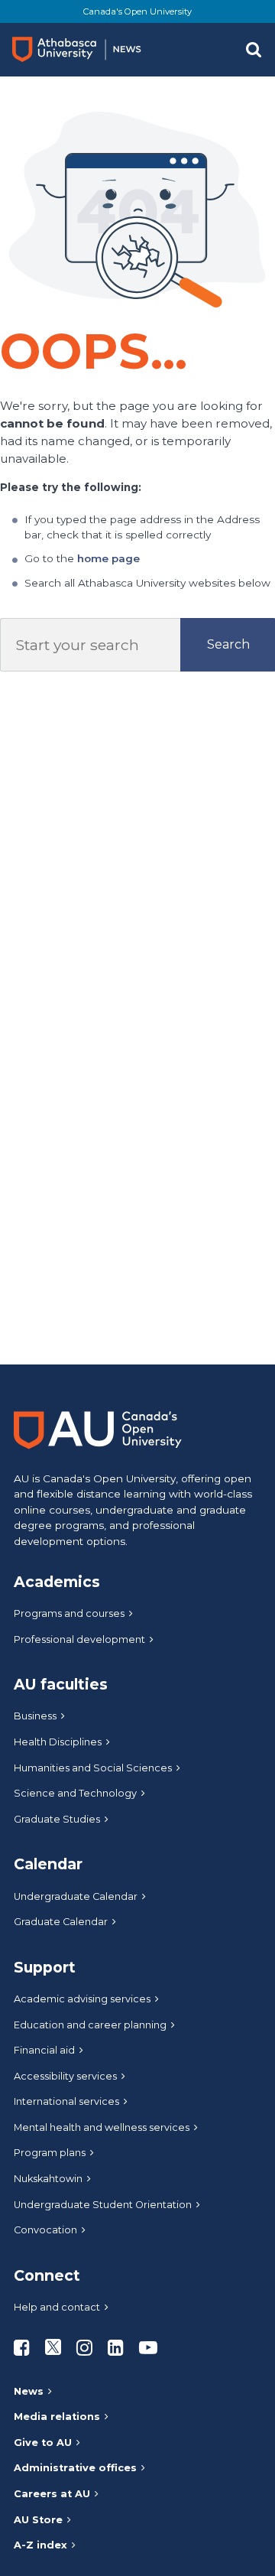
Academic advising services (82, 1999)
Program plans (50, 2153)
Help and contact (57, 2307)
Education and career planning (90, 2025)
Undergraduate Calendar (76, 1896)
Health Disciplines (58, 1742)
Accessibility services (65, 2076)
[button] (254, 50)
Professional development (79, 1639)
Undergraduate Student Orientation (103, 2205)
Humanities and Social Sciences (93, 1768)
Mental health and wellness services (102, 2127)
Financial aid (44, 2050)
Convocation (45, 2230)
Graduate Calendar (61, 1922)
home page (108, 558)
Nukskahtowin (48, 2179)
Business (35, 1716)
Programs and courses (69, 1613)
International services (66, 2101)
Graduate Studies (57, 1819)
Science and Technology (75, 1793)
